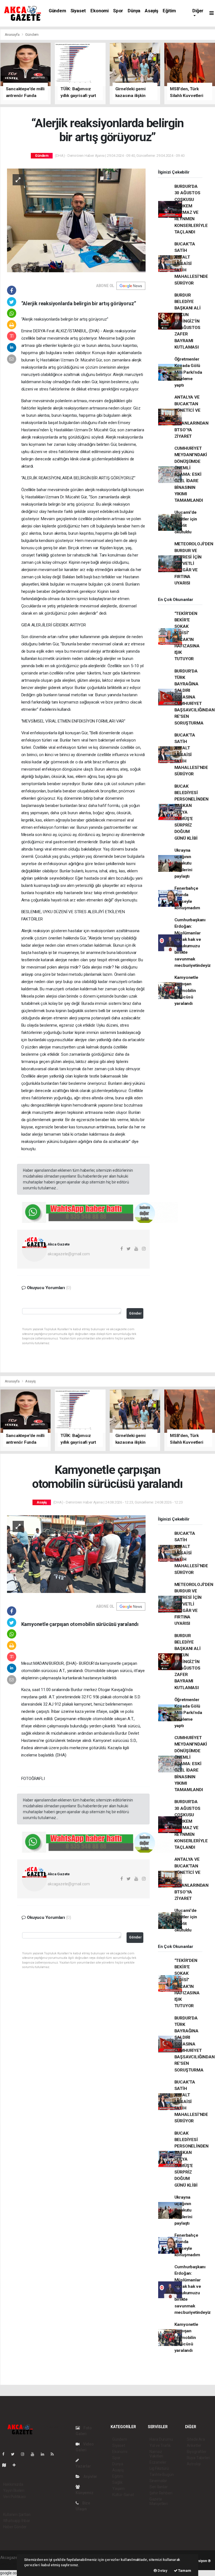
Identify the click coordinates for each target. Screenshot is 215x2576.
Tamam (184, 2571)
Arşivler (90, 2476)
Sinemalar (158, 2481)
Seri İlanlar (159, 2487)
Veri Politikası (14, 2497)
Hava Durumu (161, 2439)
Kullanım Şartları (17, 2515)
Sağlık (117, 2482)
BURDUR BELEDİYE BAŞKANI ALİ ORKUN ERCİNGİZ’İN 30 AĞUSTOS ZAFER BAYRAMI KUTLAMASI (188, 321)
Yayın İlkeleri (14, 2490)
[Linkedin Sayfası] (45, 2454)
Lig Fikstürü (159, 2468)
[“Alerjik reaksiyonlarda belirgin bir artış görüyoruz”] (76, 220)
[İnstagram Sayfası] (25, 2454)
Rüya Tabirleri (198, 2458)
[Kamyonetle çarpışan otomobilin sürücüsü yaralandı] (76, 1554)
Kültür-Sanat (123, 2495)
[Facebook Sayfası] (6, 2454)
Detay (162, 2571)
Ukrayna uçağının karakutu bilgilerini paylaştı (183, 863)
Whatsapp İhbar (17, 2521)
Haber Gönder (15, 2527)
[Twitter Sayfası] (15, 2454)
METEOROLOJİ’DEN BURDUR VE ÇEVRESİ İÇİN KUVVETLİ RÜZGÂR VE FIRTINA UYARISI (194, 563)
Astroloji (194, 2464)
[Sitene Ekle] (16, 2465)
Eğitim (169, 11)
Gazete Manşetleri (159, 2501)
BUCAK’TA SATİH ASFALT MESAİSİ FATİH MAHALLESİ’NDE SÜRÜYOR (191, 264)
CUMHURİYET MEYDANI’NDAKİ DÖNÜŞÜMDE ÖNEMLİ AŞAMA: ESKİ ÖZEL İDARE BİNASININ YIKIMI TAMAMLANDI (191, 474)
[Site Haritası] (6, 2465)
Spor (118, 11)
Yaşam (118, 2489)
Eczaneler (158, 2462)
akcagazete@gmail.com (69, 1254)
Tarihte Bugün (162, 2475)
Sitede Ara (196, 2439)
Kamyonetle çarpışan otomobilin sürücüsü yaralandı (186, 990)
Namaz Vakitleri (156, 2454)
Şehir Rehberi (161, 2493)
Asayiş (151, 11)
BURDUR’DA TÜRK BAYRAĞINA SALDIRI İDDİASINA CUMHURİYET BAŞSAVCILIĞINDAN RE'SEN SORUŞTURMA (195, 697)
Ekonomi (100, 11)
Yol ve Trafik (160, 2445)
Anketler (194, 2445)
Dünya (134, 11)
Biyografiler (197, 2452)
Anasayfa (13, 35)
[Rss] (54, 2454)
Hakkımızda (13, 2484)
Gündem (57, 11)
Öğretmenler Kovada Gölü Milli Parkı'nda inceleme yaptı (188, 372)
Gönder (135, 1313)
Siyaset (78, 11)
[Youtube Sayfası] (35, 2454)
